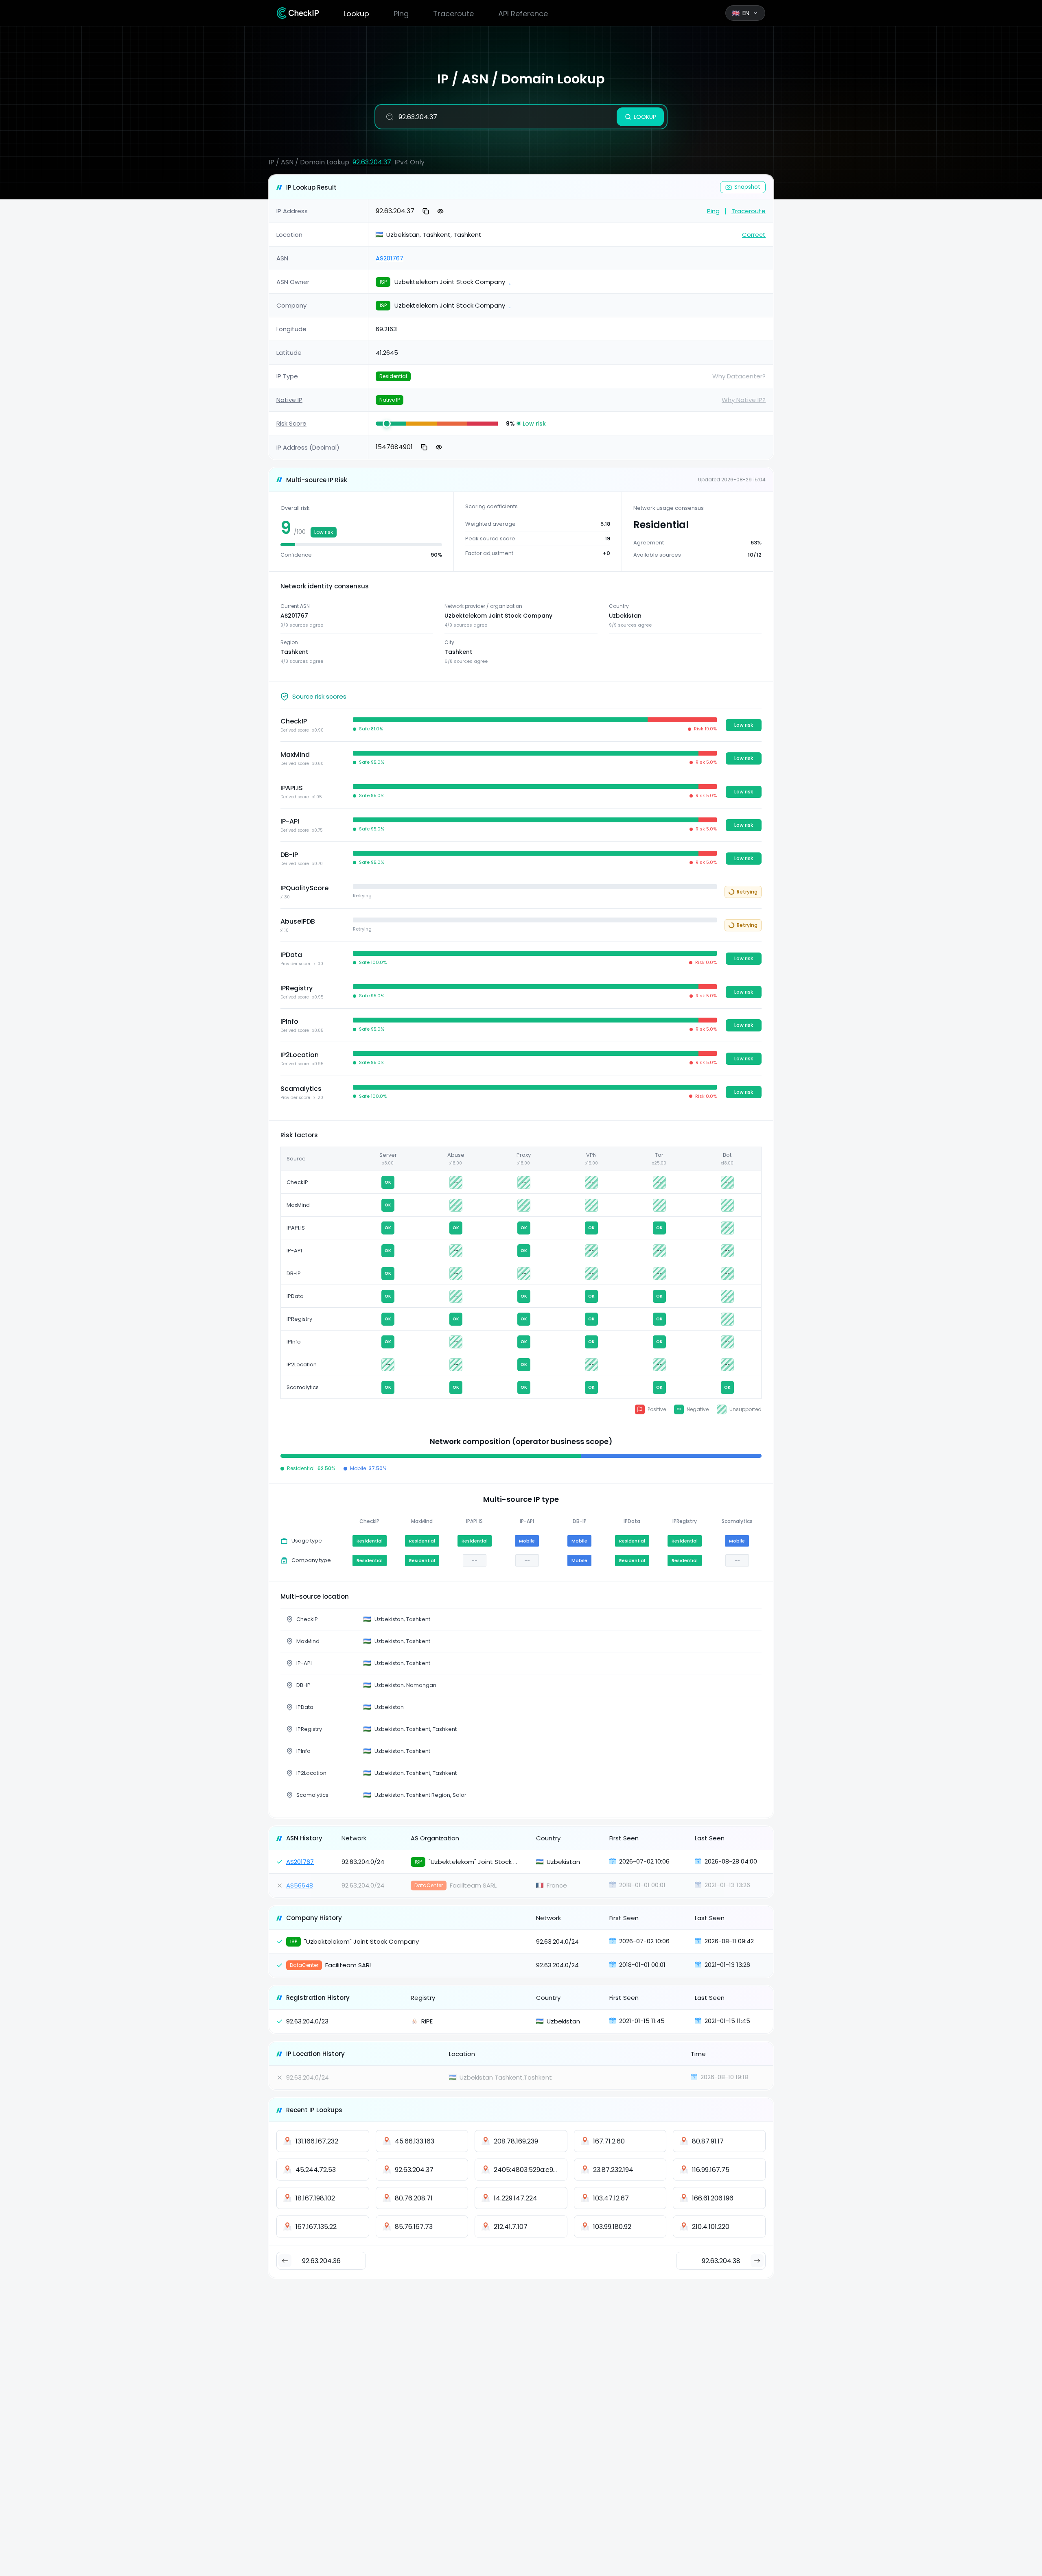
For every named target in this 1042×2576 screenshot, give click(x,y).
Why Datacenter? (739, 376)
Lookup (356, 14)
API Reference (523, 14)
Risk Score (291, 423)
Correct (754, 235)
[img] (391, 424)
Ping (401, 14)
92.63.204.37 (372, 162)
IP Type (287, 376)
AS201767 (390, 258)
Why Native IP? (744, 400)
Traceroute (453, 14)
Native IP (289, 400)
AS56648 (300, 1885)
